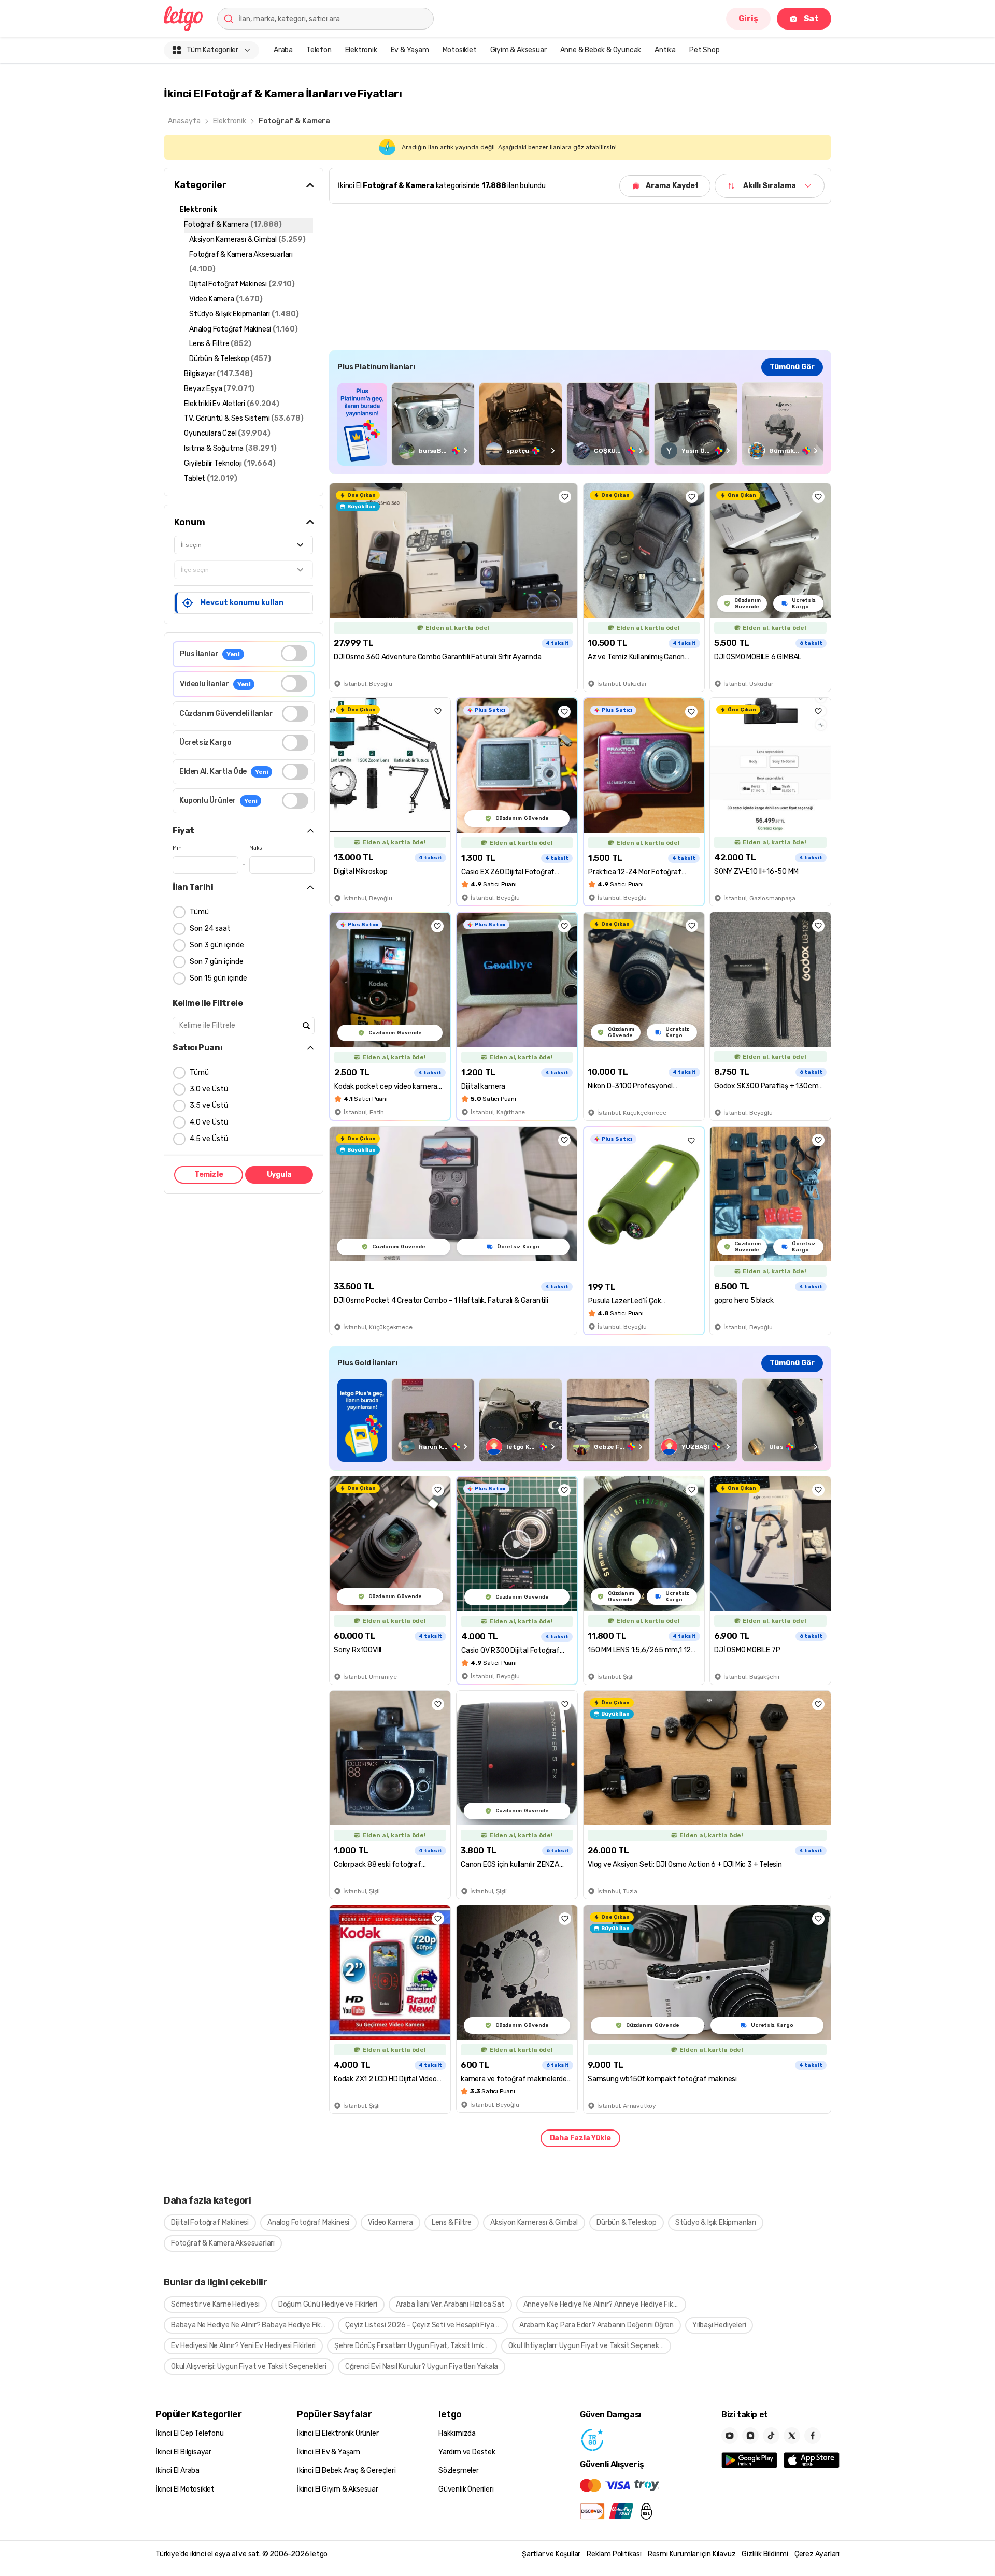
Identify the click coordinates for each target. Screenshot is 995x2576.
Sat (811, 18)
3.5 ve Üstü (209, 1106)
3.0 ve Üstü (209, 1089)
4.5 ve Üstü (209, 1139)
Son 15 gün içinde (218, 978)
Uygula (279, 1175)
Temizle (209, 1175)
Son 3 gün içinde (217, 945)
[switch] (294, 653)
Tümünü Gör (792, 367)
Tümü (199, 912)
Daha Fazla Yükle (580, 2138)
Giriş (748, 18)
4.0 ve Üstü (209, 1122)
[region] (580, 424)
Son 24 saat (210, 929)
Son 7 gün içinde (217, 962)
